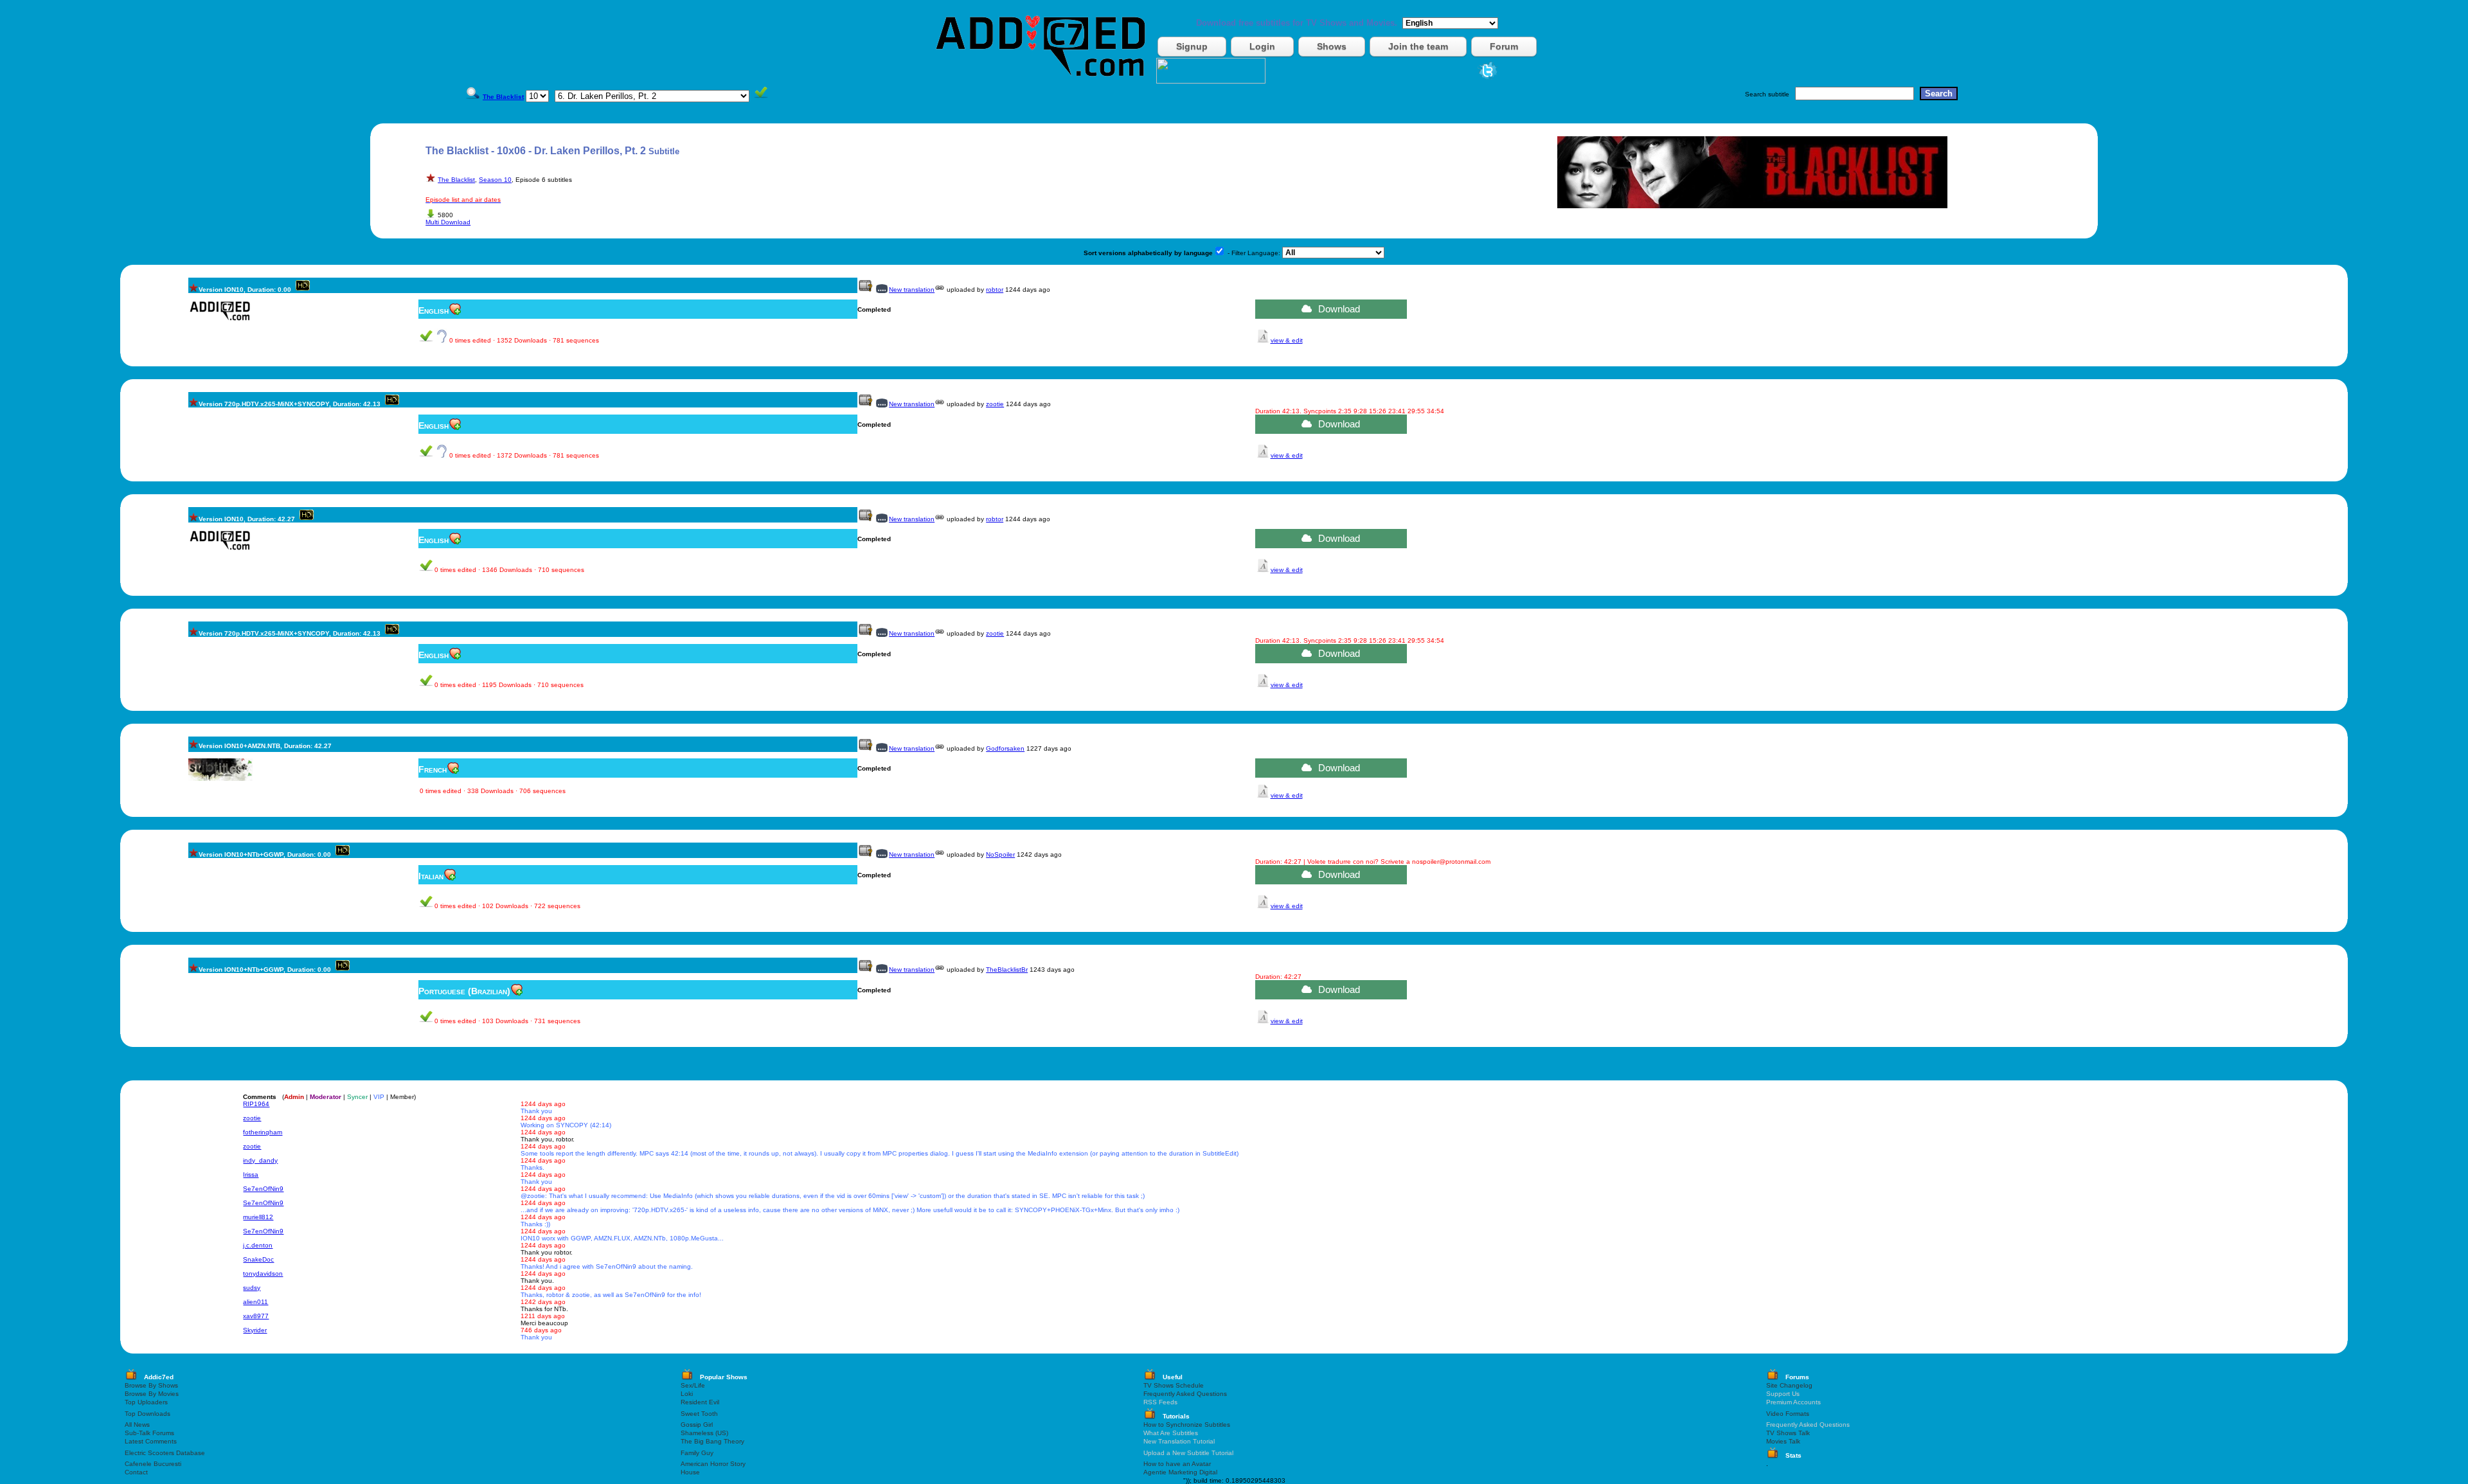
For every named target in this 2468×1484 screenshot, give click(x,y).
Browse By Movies (152, 1394)
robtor (995, 290)
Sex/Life (693, 1385)
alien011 (255, 1302)
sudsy (252, 1288)
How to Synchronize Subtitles (1187, 1425)
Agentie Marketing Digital (1180, 1472)
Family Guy (697, 1453)
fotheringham (263, 1132)
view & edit (1287, 340)
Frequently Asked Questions (1185, 1394)
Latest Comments (151, 1441)
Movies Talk (1783, 1441)
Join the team (1418, 46)
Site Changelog (1789, 1385)
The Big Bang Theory (712, 1441)
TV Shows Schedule (1174, 1385)
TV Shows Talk (1788, 1433)
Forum (1504, 46)
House (690, 1472)
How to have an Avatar (1177, 1464)
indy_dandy (260, 1160)
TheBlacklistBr (1007, 970)
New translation (912, 290)
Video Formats (1788, 1414)
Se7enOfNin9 (263, 1189)
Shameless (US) (704, 1433)
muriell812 (258, 1217)
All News (137, 1425)
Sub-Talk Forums (149, 1433)
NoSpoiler (1000, 854)
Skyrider (255, 1330)
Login (1262, 46)
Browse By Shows (151, 1385)
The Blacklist (456, 180)
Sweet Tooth (699, 1414)
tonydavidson (263, 1274)
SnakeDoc (258, 1259)
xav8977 (256, 1316)
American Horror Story (713, 1464)
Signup (1192, 46)
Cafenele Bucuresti (153, 1464)
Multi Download (448, 222)
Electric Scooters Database (165, 1453)
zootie (995, 404)
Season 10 (495, 180)
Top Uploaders (146, 1402)
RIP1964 (256, 1104)
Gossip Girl (697, 1425)
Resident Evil (700, 1402)
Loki (687, 1394)
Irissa (251, 1175)
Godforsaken (1005, 748)
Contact (136, 1472)
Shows (1332, 46)
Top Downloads (148, 1414)
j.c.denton (258, 1245)
